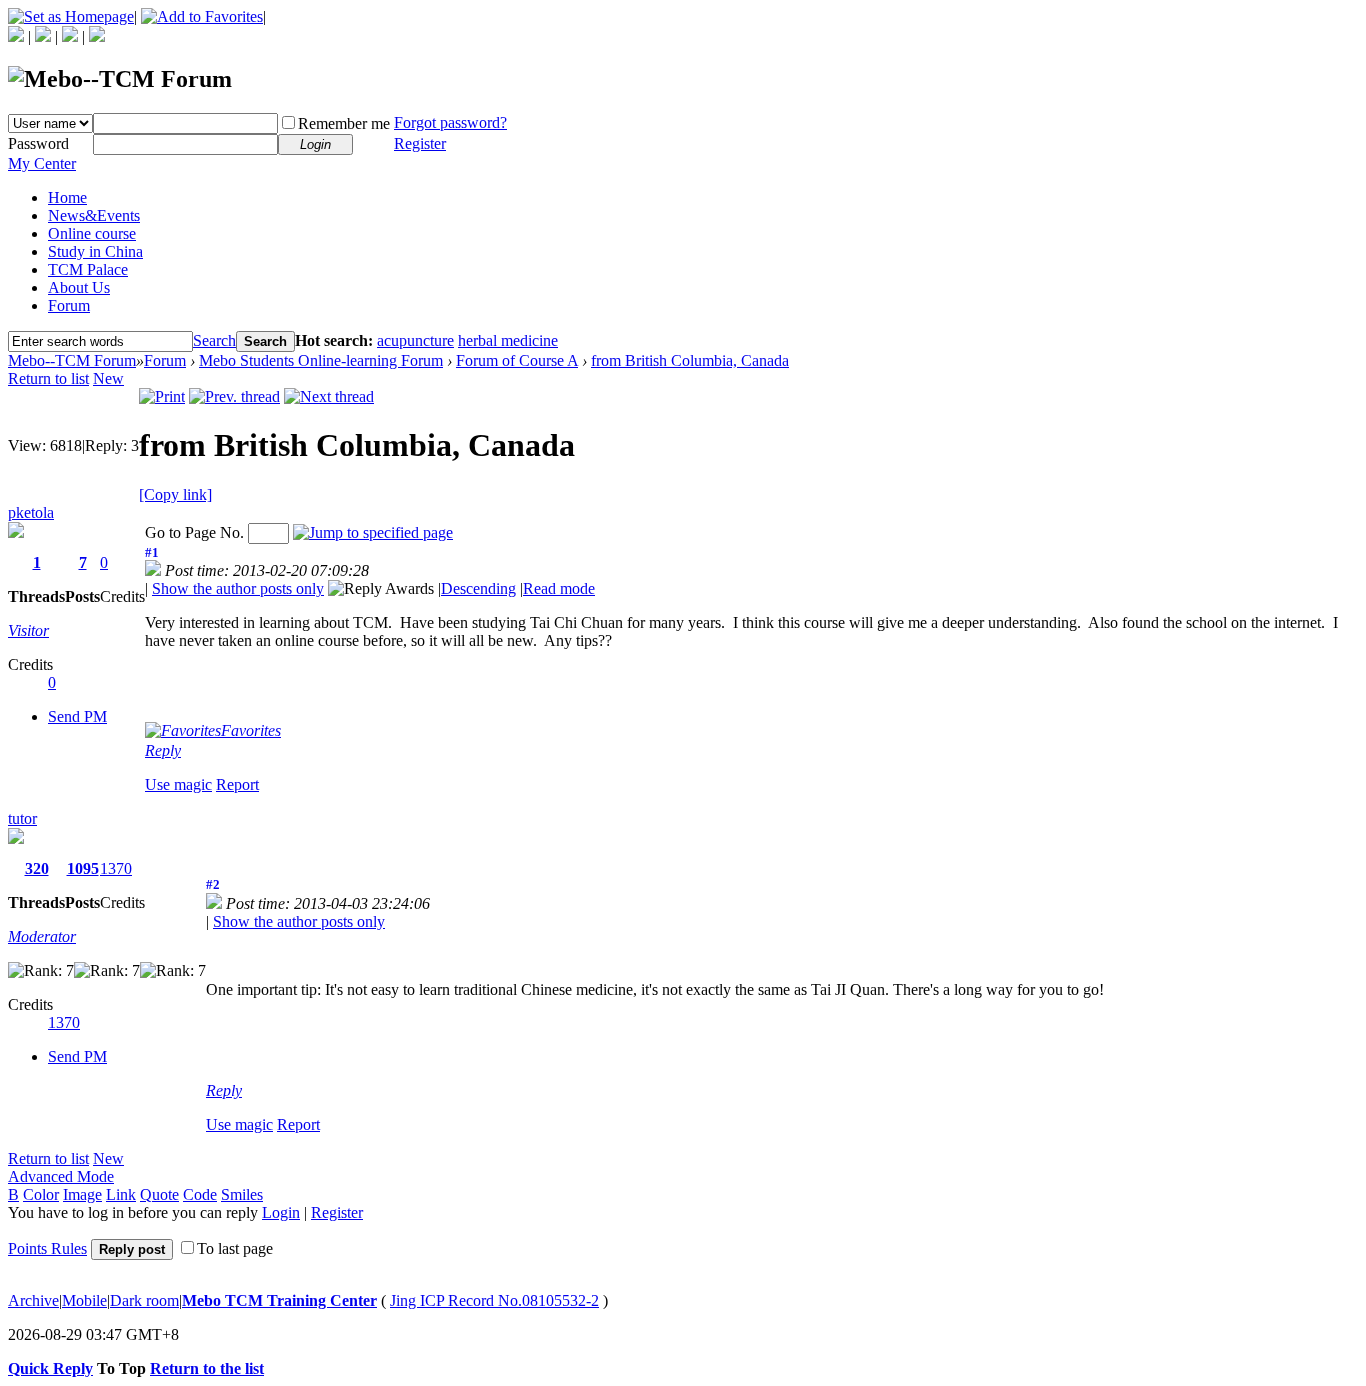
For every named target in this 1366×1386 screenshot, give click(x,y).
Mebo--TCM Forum (72, 360)
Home (67, 197)
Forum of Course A (517, 360)
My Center (42, 163)
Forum (69, 305)
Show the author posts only (238, 588)
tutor (22, 818)
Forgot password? (450, 122)
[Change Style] (97, 36)
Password (38, 143)
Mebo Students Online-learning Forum (321, 360)
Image (82, 1194)
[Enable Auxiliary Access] (43, 36)
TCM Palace (88, 269)
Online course (92, 233)
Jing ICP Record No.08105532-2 (494, 1300)
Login (281, 1212)
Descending (478, 588)
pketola (31, 512)
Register (420, 143)
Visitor (28, 630)
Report (237, 784)
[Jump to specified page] (373, 532)
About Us (79, 287)
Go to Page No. (194, 532)
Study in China (95, 251)
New (108, 378)
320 (37, 868)
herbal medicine (508, 340)
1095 (83, 868)
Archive (33, 1300)
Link (121, 1194)
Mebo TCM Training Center (279, 1300)
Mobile (84, 1300)
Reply (163, 750)
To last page (235, 1248)
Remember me (344, 123)
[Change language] (16, 36)
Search (214, 340)
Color (41, 1194)
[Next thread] (329, 396)
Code (200, 1194)
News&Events (94, 215)
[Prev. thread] (234, 396)
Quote (159, 1194)
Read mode (559, 588)
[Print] (162, 396)
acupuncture (415, 340)
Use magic (178, 784)
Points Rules (47, 1248)
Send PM (77, 716)
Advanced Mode (61, 1176)
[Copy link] (175, 494)
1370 (116, 868)
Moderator (42, 936)
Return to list (48, 378)
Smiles (242, 1194)
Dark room (144, 1300)
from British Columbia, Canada (690, 360)
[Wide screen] (70, 36)
